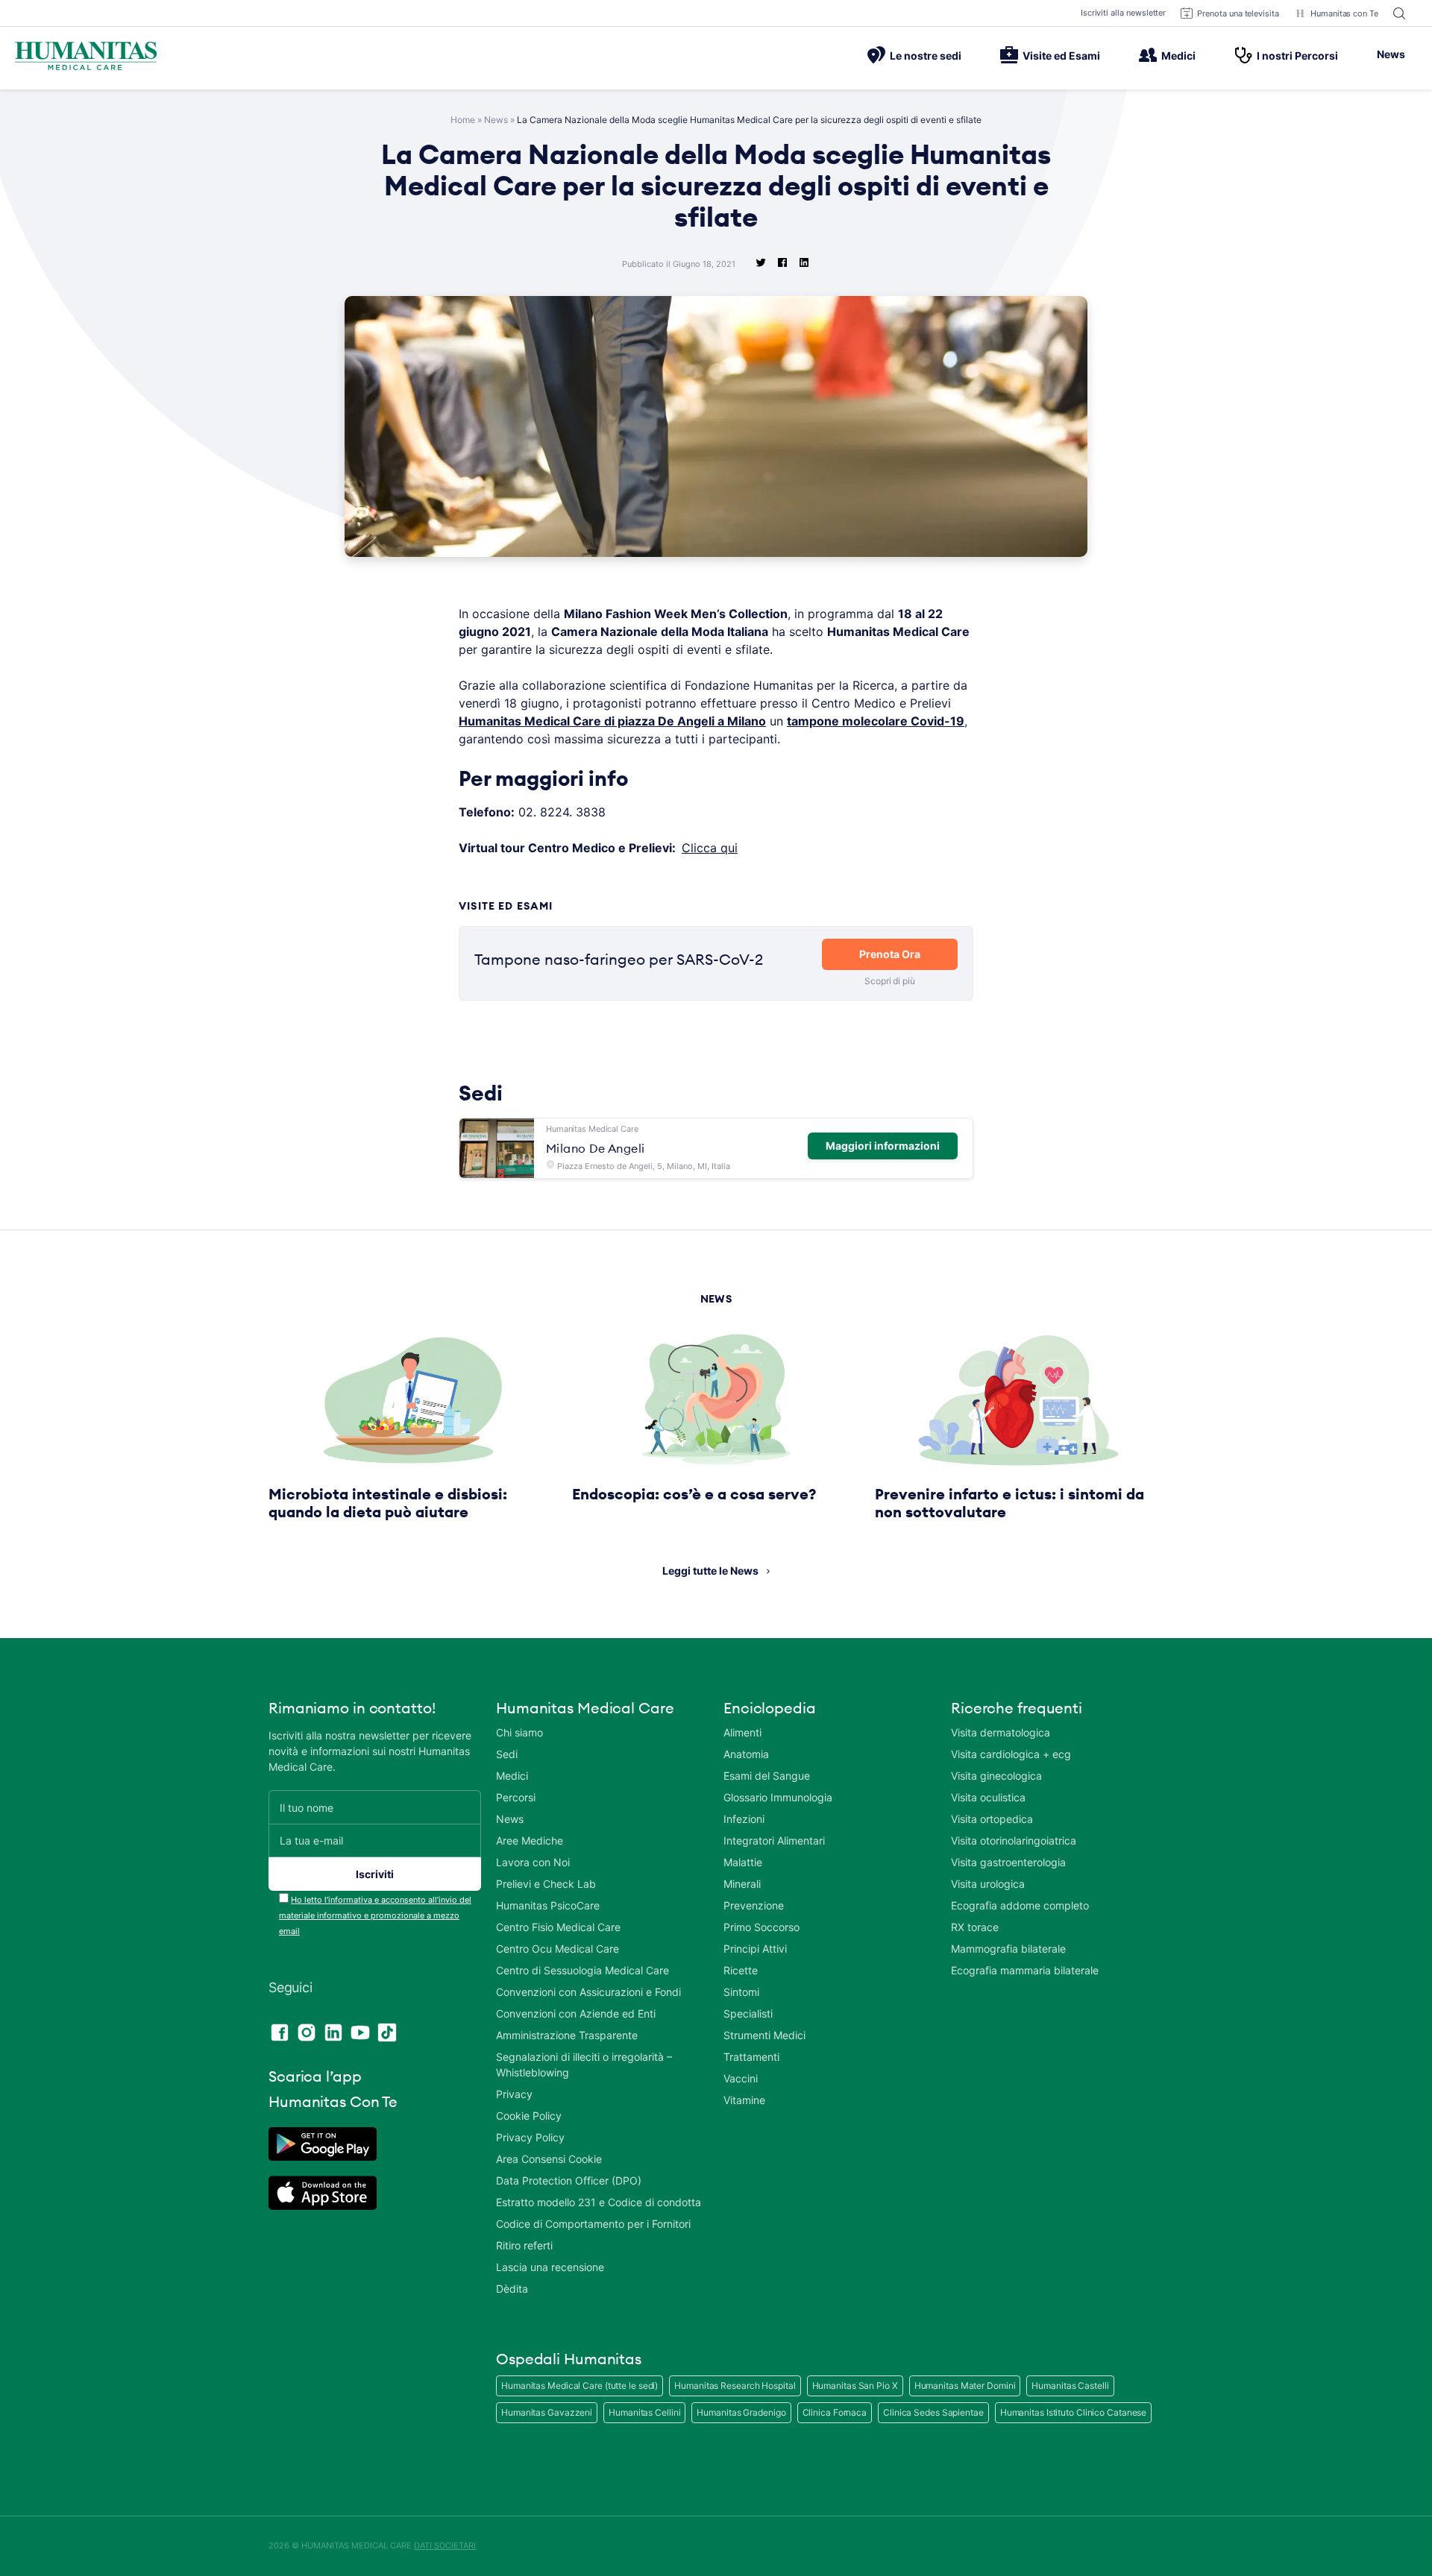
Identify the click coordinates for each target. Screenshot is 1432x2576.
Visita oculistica (988, 1797)
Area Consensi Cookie (549, 2159)
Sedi (507, 1754)
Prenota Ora (890, 954)
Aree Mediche (530, 1840)
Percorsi (516, 1797)
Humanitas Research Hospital (735, 2386)
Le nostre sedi (926, 56)
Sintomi (741, 1992)
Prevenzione (754, 1905)
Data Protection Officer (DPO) (569, 2180)
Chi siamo (519, 1732)
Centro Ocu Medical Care (558, 1949)
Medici (1178, 56)
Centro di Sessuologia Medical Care (582, 1970)
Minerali (742, 1884)
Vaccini (741, 2078)
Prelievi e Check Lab (546, 1884)
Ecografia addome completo (1020, 1905)
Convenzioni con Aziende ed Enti (576, 2013)
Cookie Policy (529, 2116)
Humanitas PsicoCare (548, 1905)
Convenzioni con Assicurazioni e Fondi (588, 1992)
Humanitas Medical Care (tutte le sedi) (580, 2386)
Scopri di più (890, 981)
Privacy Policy (530, 2137)
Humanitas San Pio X (855, 2386)
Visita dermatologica (1001, 1732)
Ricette (741, 1970)
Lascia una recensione (550, 2267)
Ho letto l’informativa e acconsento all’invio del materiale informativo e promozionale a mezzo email (375, 1915)
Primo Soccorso (761, 1927)
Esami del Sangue (767, 1776)
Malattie (743, 1862)
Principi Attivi (755, 1949)
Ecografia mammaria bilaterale (1025, 1970)
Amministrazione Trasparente (567, 2035)
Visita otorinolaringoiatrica (1014, 1840)
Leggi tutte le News (710, 1571)
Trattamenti (751, 2057)
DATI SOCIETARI (445, 2545)
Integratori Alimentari (774, 1840)
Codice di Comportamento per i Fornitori (593, 2224)
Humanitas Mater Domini (965, 2386)
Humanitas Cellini (644, 2412)
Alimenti (742, 1732)
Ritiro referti (524, 2245)
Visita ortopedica (992, 1819)
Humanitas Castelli (1070, 2386)
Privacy (514, 2094)
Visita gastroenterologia (1008, 1862)
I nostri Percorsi (1297, 56)
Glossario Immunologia (778, 1797)
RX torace (975, 1927)
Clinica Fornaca (835, 2412)
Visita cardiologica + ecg (1011, 1754)
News (1391, 54)
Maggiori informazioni (883, 1146)
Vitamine (744, 2100)
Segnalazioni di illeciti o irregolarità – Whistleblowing (584, 2065)
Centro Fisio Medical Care (558, 1927)
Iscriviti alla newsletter (1124, 13)
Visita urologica (988, 1884)
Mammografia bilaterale (1008, 1949)
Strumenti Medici (764, 2035)
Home (463, 120)
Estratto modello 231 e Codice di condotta (599, 2202)
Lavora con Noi (533, 1862)
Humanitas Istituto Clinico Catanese (1074, 2412)
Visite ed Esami (1061, 56)
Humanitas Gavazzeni (547, 2412)
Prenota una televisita (1238, 13)
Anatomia (746, 1754)
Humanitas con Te (1344, 13)
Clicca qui (710, 848)
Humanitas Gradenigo (741, 2412)
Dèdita (512, 2289)
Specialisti (748, 2013)
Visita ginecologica (996, 1776)
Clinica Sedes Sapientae (933, 2412)
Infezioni (744, 1819)
